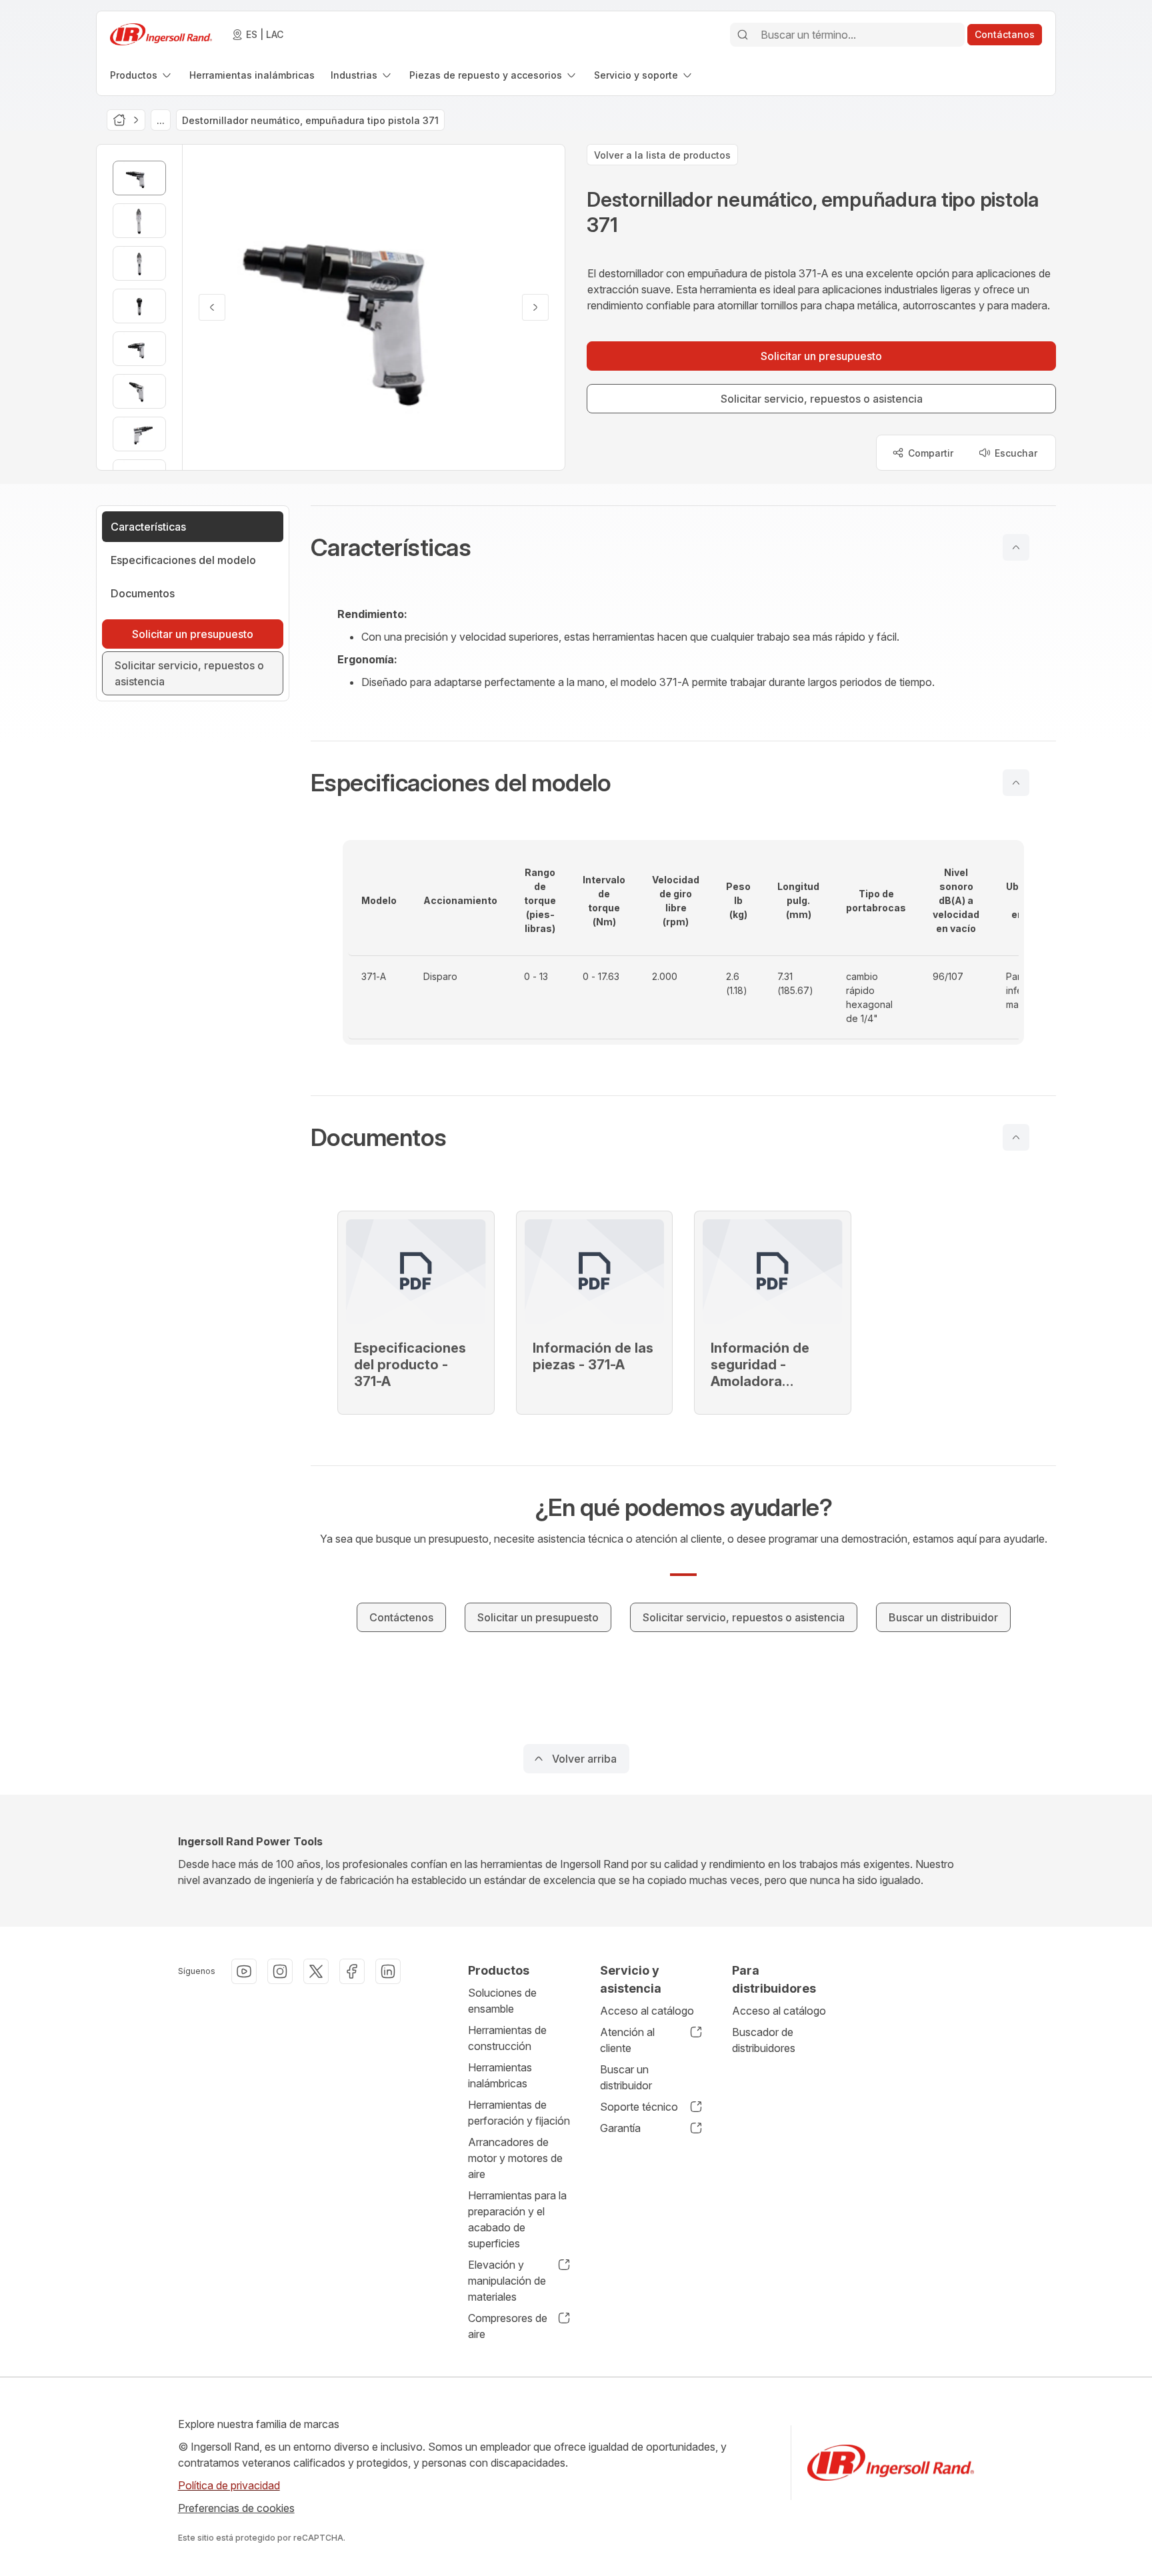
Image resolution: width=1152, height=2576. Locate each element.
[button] (683, 547)
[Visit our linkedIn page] (388, 1971)
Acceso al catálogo (647, 2011)
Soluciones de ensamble (502, 2001)
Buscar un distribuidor (626, 2077)
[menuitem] (142, 75)
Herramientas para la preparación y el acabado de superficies (517, 2219)
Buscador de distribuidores (764, 2040)
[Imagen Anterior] (212, 307)
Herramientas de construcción (507, 2038)
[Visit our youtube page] (244, 1971)
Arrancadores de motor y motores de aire (515, 2158)
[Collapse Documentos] (1016, 1137)
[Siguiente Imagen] (535, 307)
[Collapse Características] (1016, 547)
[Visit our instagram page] (280, 1971)
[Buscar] (743, 35)
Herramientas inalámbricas (500, 2075)
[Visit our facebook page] (352, 1971)
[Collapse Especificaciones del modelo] (1016, 783)
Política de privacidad (229, 2485)
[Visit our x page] (316, 1971)
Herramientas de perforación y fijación (519, 2113)
